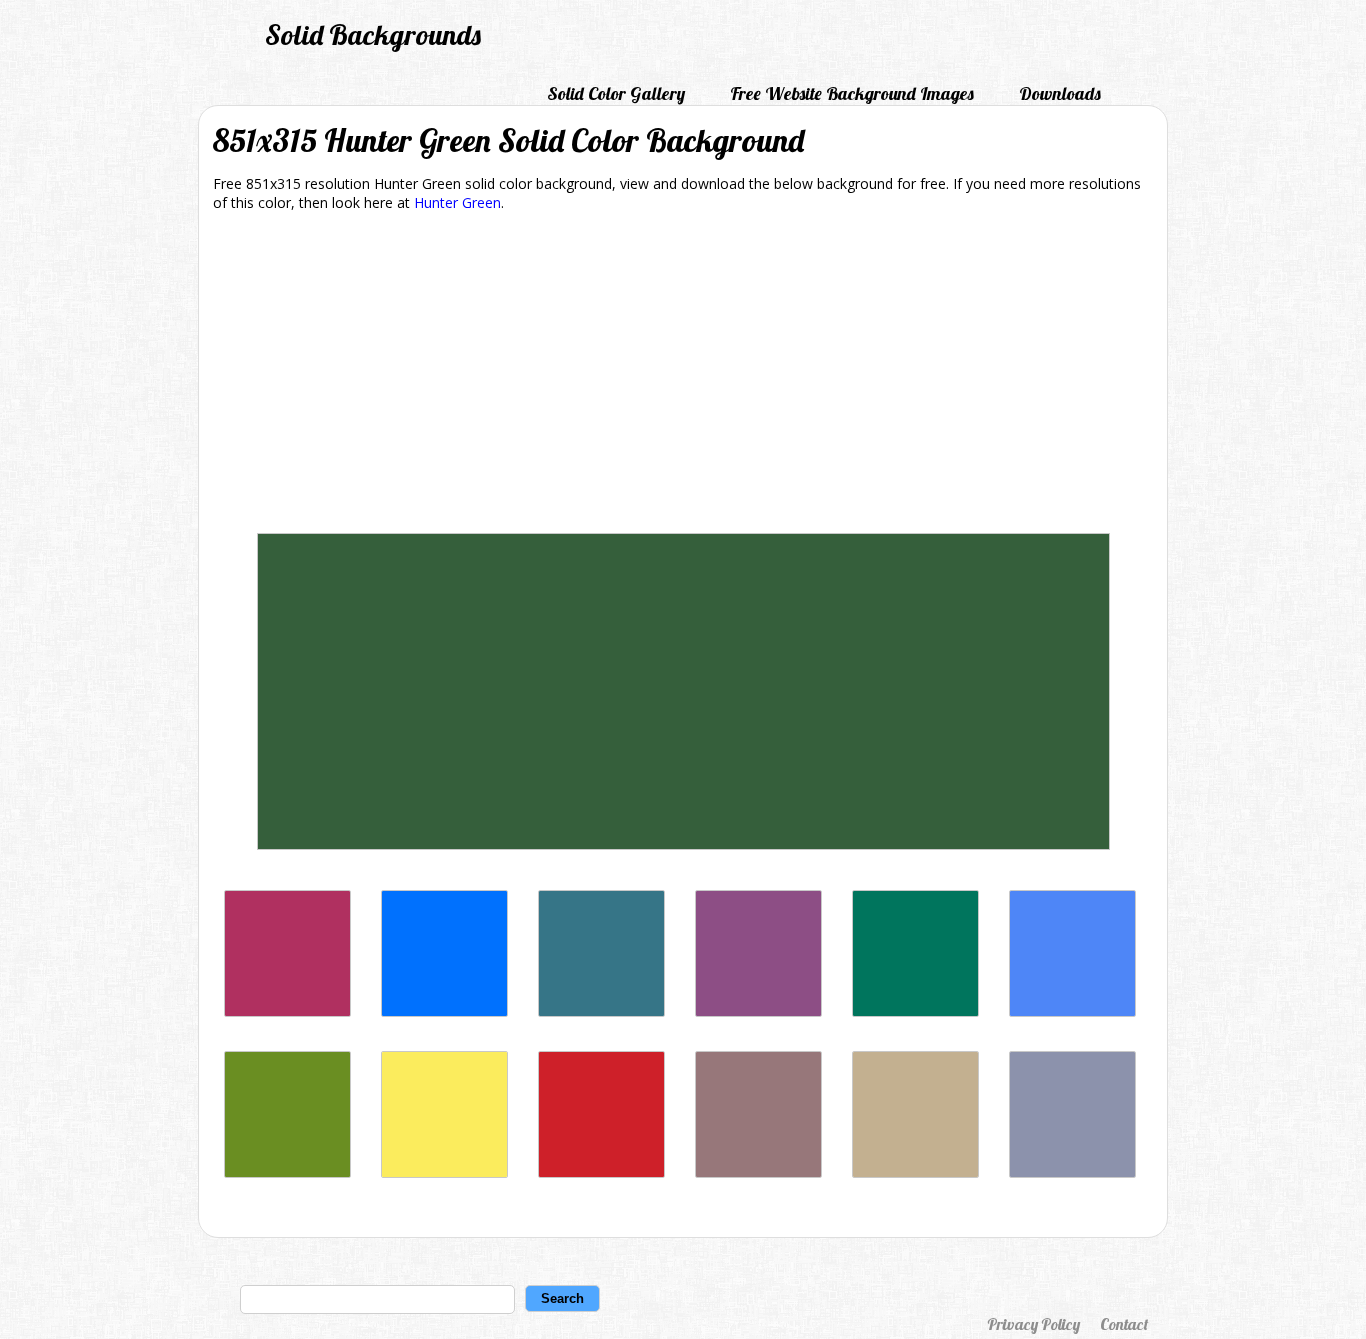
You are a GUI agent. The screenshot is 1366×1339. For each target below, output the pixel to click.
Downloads (1060, 93)
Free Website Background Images (852, 93)
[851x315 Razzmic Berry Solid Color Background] (758, 1011)
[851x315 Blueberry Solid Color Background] (1072, 1011)
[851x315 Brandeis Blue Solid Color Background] (444, 1011)
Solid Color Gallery (616, 93)
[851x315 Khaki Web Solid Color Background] (915, 1172)
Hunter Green (457, 202)
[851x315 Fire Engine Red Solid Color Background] (601, 1172)
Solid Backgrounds (373, 34)
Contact (1124, 1324)
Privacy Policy (1033, 1324)
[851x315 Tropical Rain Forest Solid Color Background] (915, 1011)
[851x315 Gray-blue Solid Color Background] (1072, 1172)
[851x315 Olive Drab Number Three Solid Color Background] (287, 1172)
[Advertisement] (683, 376)
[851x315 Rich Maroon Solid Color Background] (287, 1011)
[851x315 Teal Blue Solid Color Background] (601, 1011)
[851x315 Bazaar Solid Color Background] (758, 1172)
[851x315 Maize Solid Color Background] (444, 1172)
